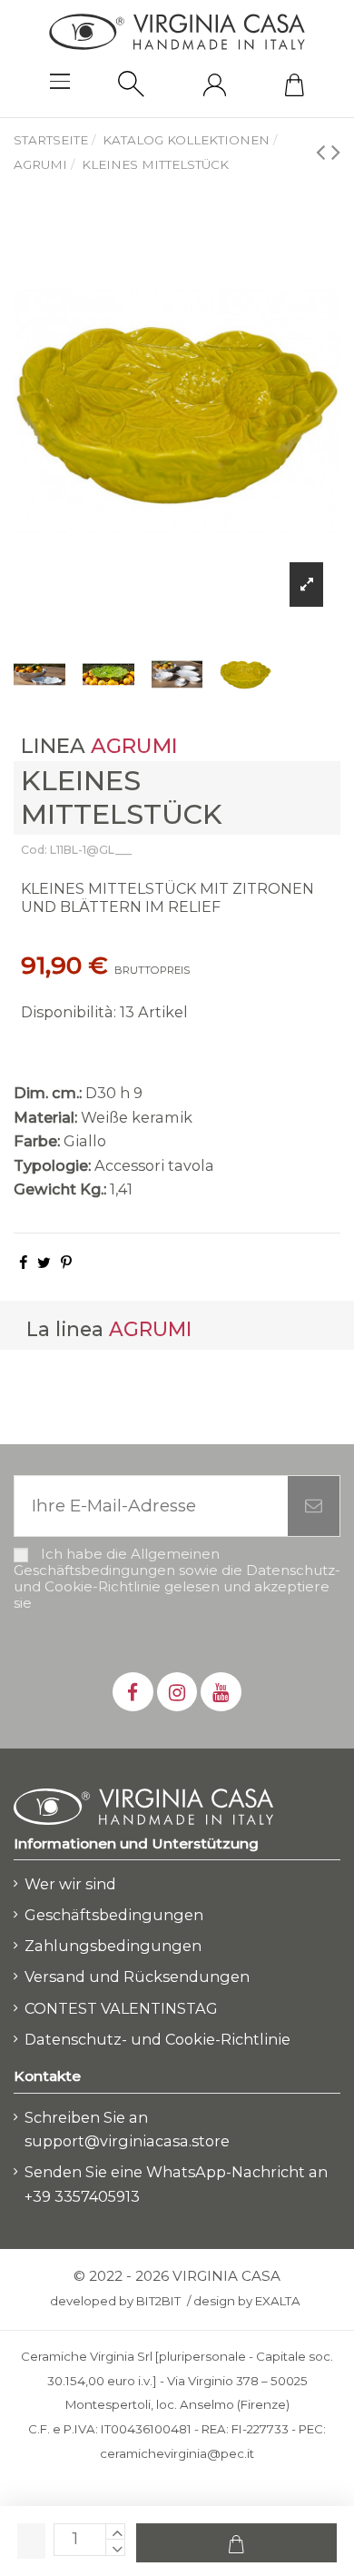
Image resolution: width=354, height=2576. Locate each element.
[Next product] (336, 151)
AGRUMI (134, 746)
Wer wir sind (70, 1884)
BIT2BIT (158, 2301)
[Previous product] (324, 151)
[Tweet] (44, 1263)
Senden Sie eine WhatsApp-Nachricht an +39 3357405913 (176, 2184)
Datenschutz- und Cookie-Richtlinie (157, 2039)
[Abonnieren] (314, 1506)
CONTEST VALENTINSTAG (121, 2008)
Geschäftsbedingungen (114, 1915)
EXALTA (278, 2301)
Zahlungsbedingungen (113, 1946)
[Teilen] (23, 1263)
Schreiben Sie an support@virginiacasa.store (127, 2130)
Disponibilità (67, 1012)
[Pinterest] (66, 1263)
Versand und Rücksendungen (137, 1977)
